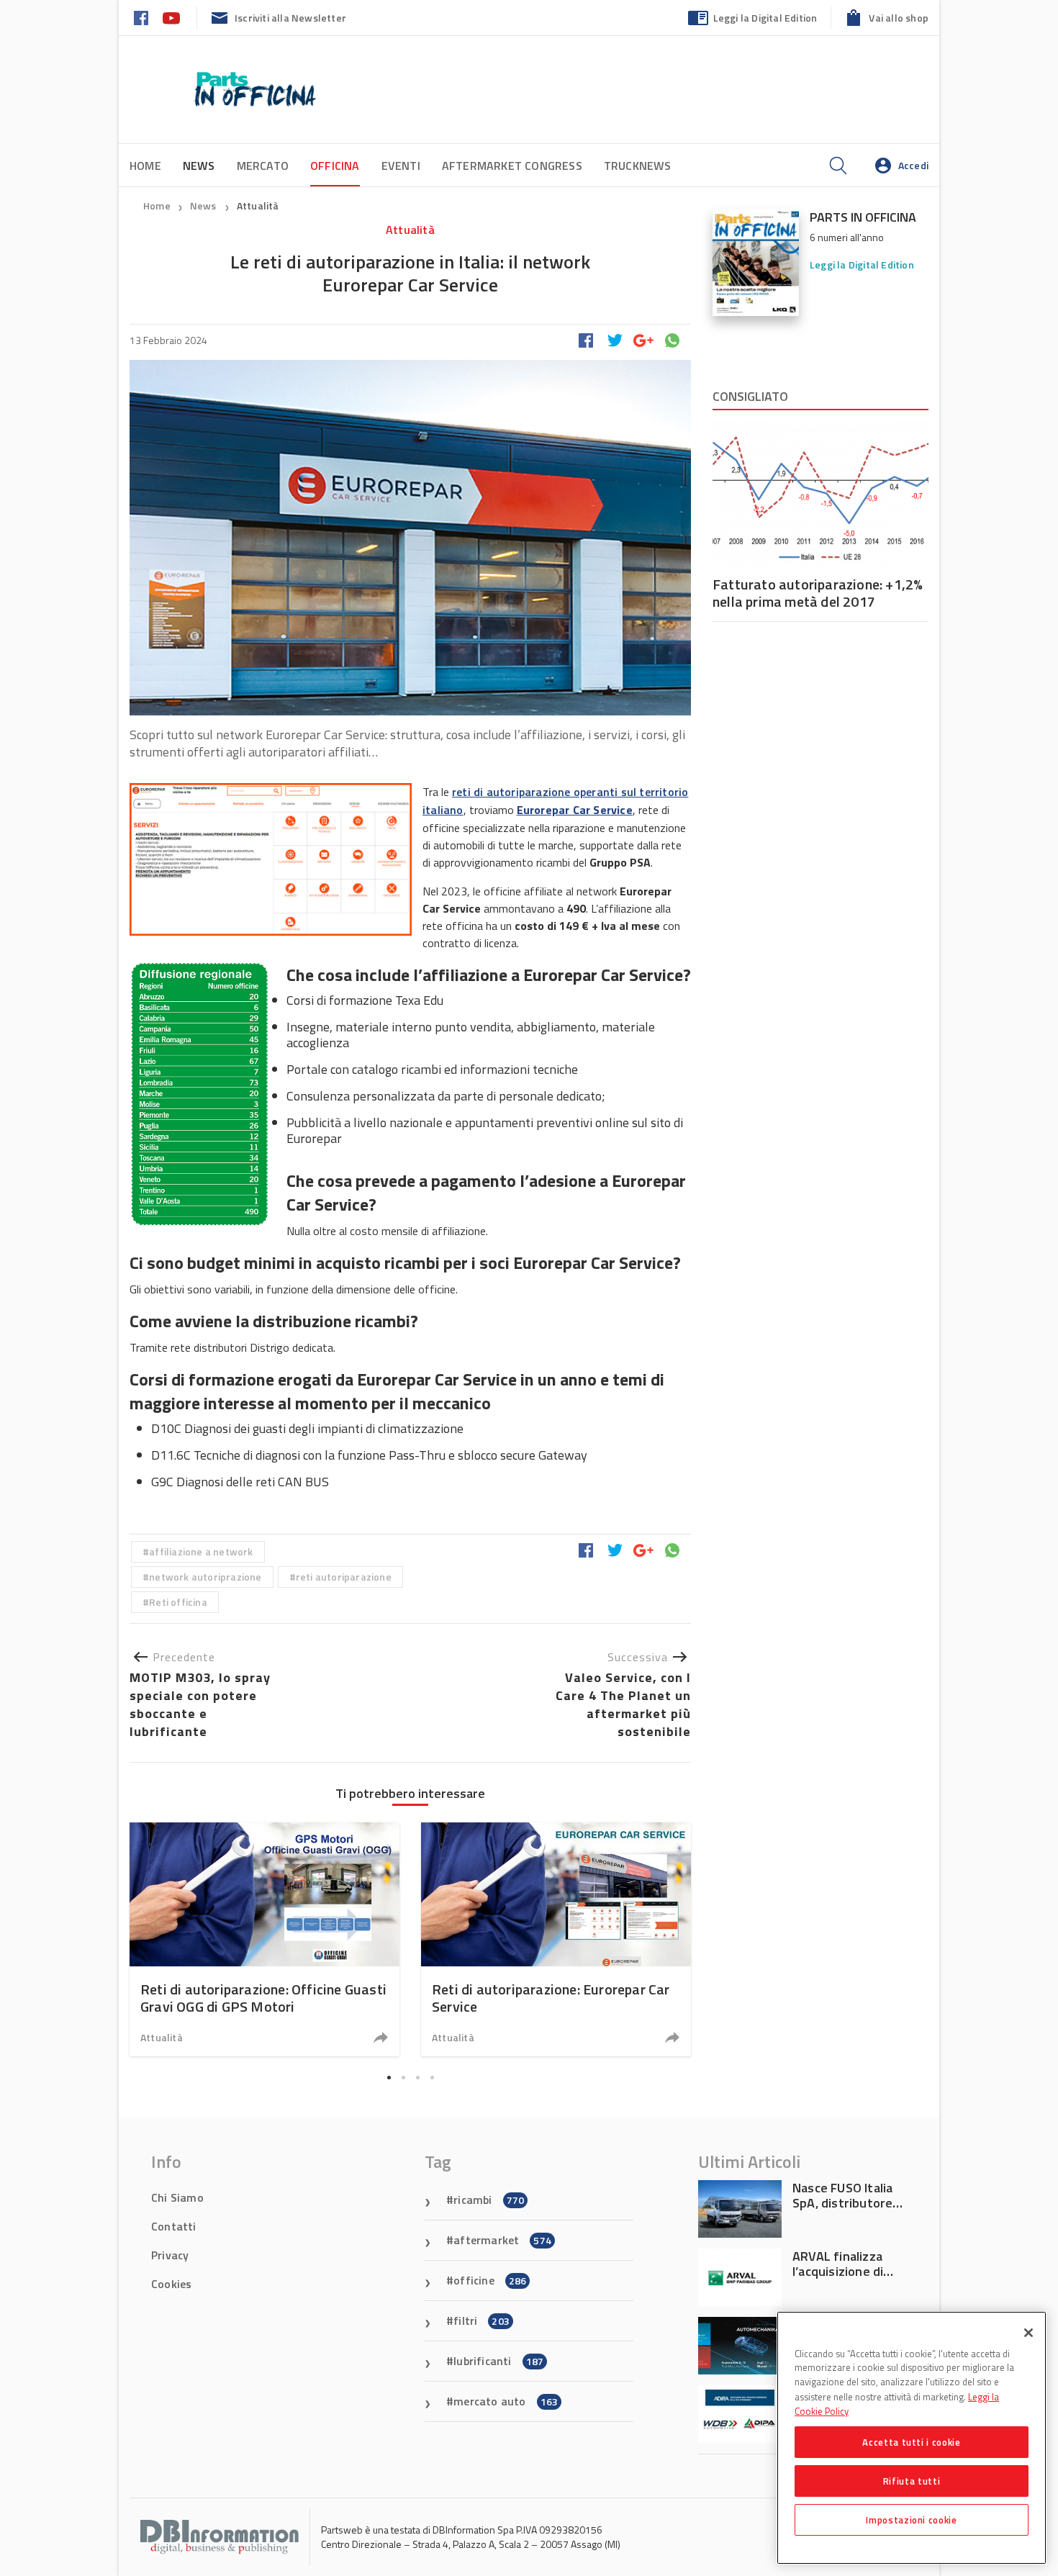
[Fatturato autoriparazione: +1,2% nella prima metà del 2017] (820, 493)
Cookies (171, 2284)
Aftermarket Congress (512, 166)
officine (490, 2280)
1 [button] (389, 2077)
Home (145, 166)
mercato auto (506, 2401)
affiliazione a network (201, 1551)
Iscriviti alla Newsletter (290, 18)
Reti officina (178, 1602)
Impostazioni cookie (911, 2520)
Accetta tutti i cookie (911, 2442)
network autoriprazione (205, 1577)
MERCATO (263, 166)
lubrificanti (498, 2361)
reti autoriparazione (344, 1577)
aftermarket (502, 2240)
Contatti (174, 2226)
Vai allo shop (899, 18)
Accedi (913, 165)
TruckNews (638, 166)
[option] (264, 1939)
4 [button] (432, 2077)
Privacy (170, 2255)
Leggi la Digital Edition (765, 18)
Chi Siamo (177, 2197)
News (204, 205)
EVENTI (401, 166)
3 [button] (417, 2077)
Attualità (258, 205)
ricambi (489, 2200)
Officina (335, 166)
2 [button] (403, 2077)
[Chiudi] (1028, 2333)
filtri (481, 2320)
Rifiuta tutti (912, 2481)
